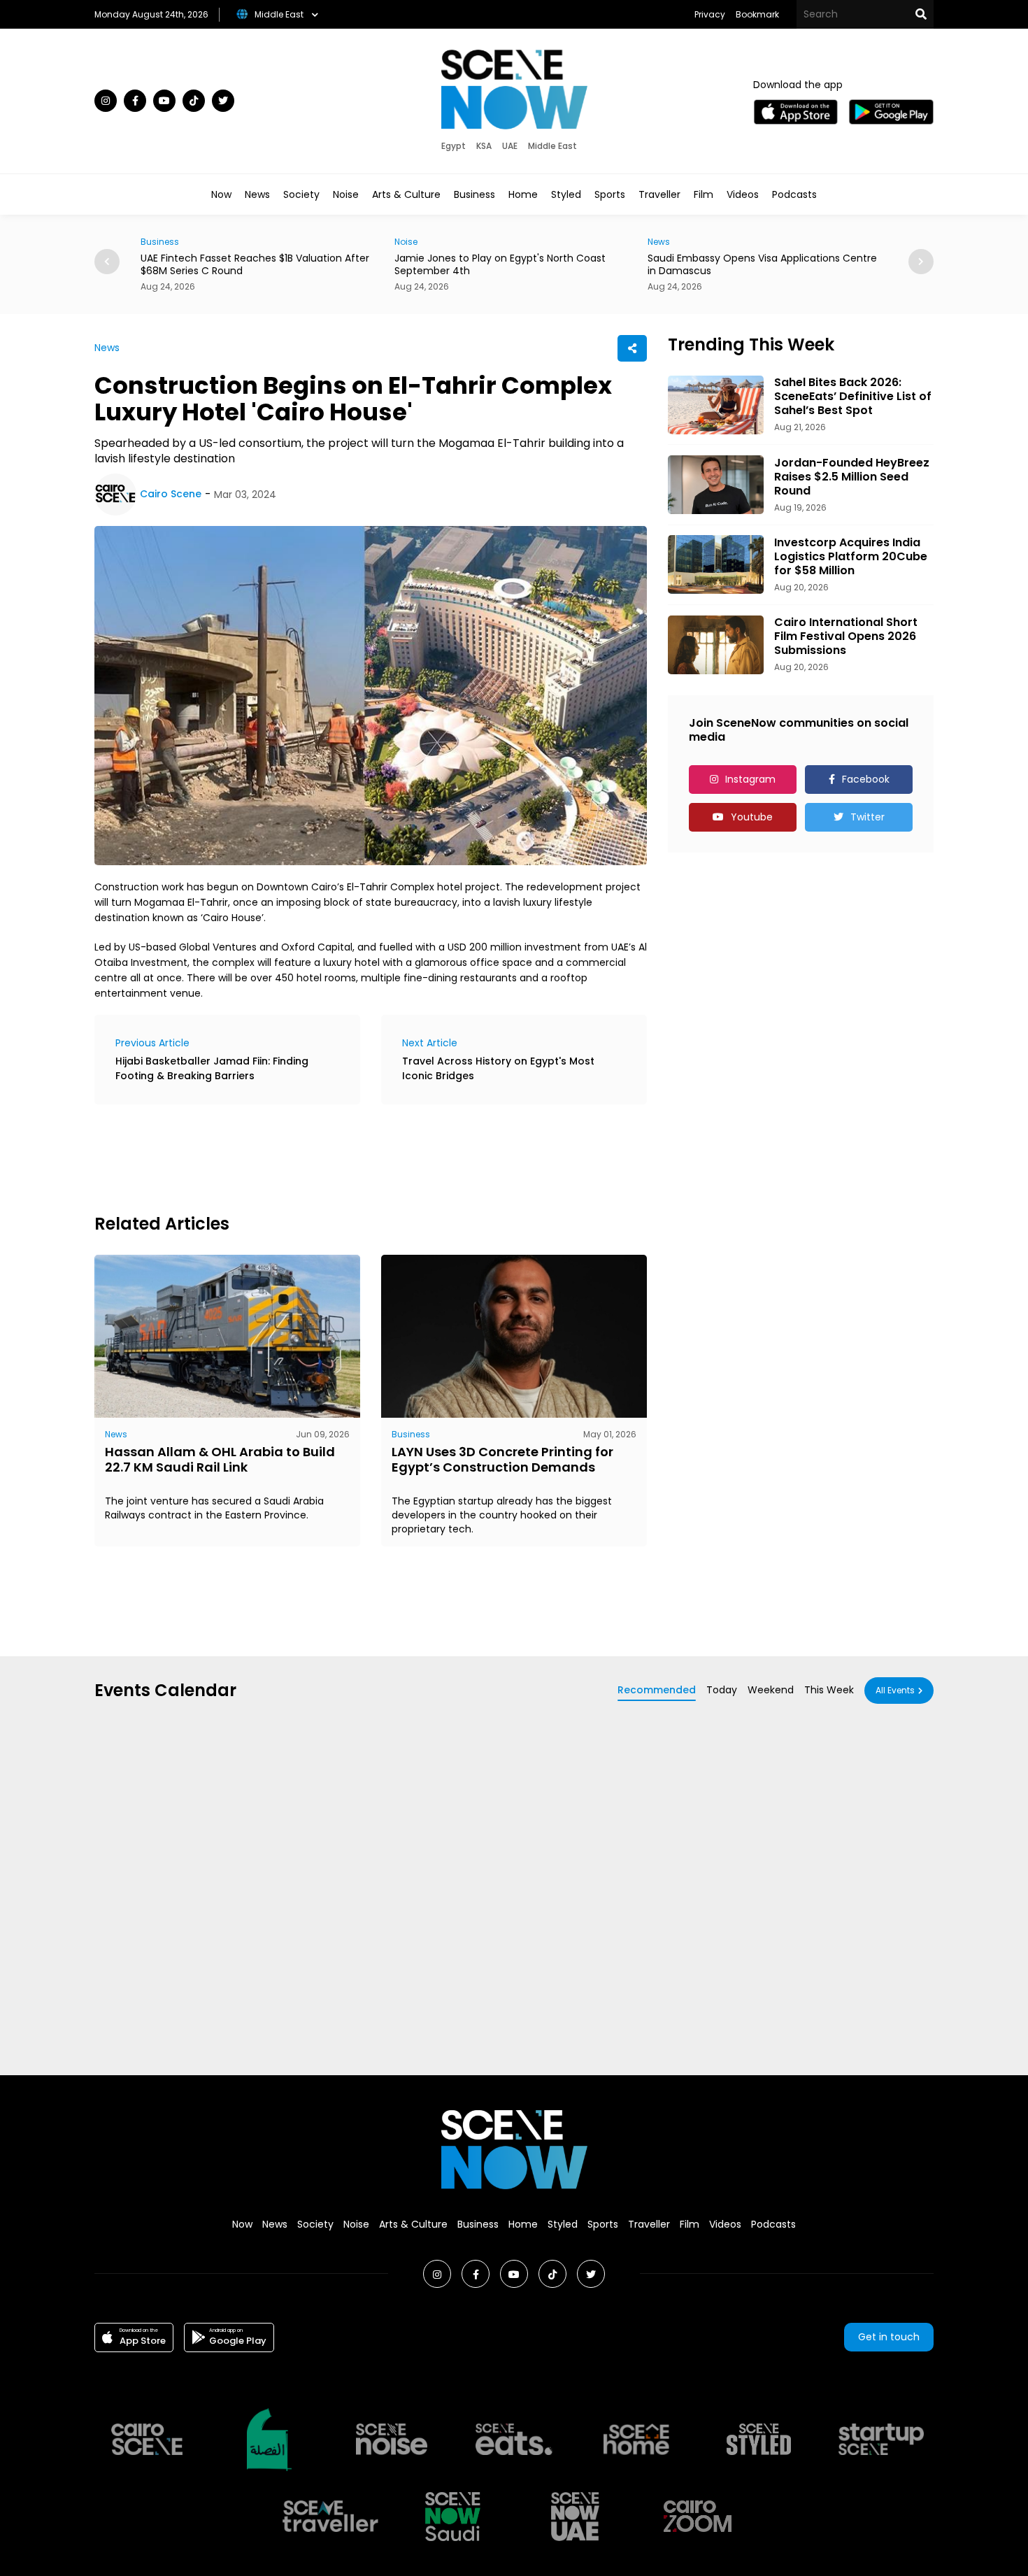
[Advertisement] (349, 1157)
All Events (895, 1690)
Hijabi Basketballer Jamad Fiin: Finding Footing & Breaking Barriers (212, 1068)
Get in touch (889, 2337)
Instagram (750, 779)
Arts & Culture (406, 194)
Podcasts (794, 194)
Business (474, 194)
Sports (610, 194)
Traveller (659, 194)
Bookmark (757, 14)
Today (722, 1690)
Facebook (866, 779)
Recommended (657, 1690)
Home (523, 194)
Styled (566, 194)
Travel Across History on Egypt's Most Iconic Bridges (498, 1068)
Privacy (710, 14)
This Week (829, 1690)
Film (704, 194)
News (257, 194)
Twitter (868, 817)
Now (221, 194)
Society (301, 194)
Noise (346, 194)
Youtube (752, 817)
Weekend (771, 1690)
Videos (743, 194)
